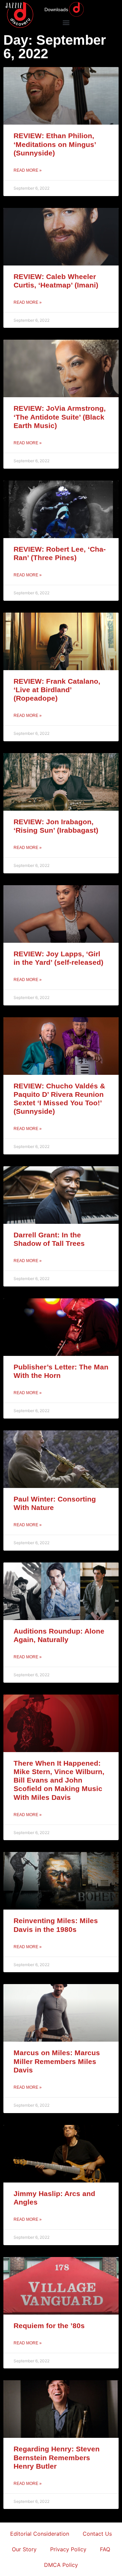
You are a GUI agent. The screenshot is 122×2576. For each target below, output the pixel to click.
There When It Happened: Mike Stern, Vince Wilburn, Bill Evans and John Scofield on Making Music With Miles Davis (59, 1780)
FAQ (105, 2549)
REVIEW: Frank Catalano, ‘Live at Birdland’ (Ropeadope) (57, 690)
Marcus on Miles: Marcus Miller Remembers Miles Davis (57, 2061)
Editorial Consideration (40, 2534)
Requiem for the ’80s (49, 2326)
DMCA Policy (61, 2565)
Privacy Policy (68, 2549)
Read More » (28, 170)
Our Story (24, 2549)
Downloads (56, 9)
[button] (66, 22)
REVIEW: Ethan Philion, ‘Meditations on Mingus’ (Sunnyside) (55, 144)
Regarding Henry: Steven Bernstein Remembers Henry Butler (57, 2457)
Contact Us (97, 2534)
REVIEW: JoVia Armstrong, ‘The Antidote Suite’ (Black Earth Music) (60, 417)
